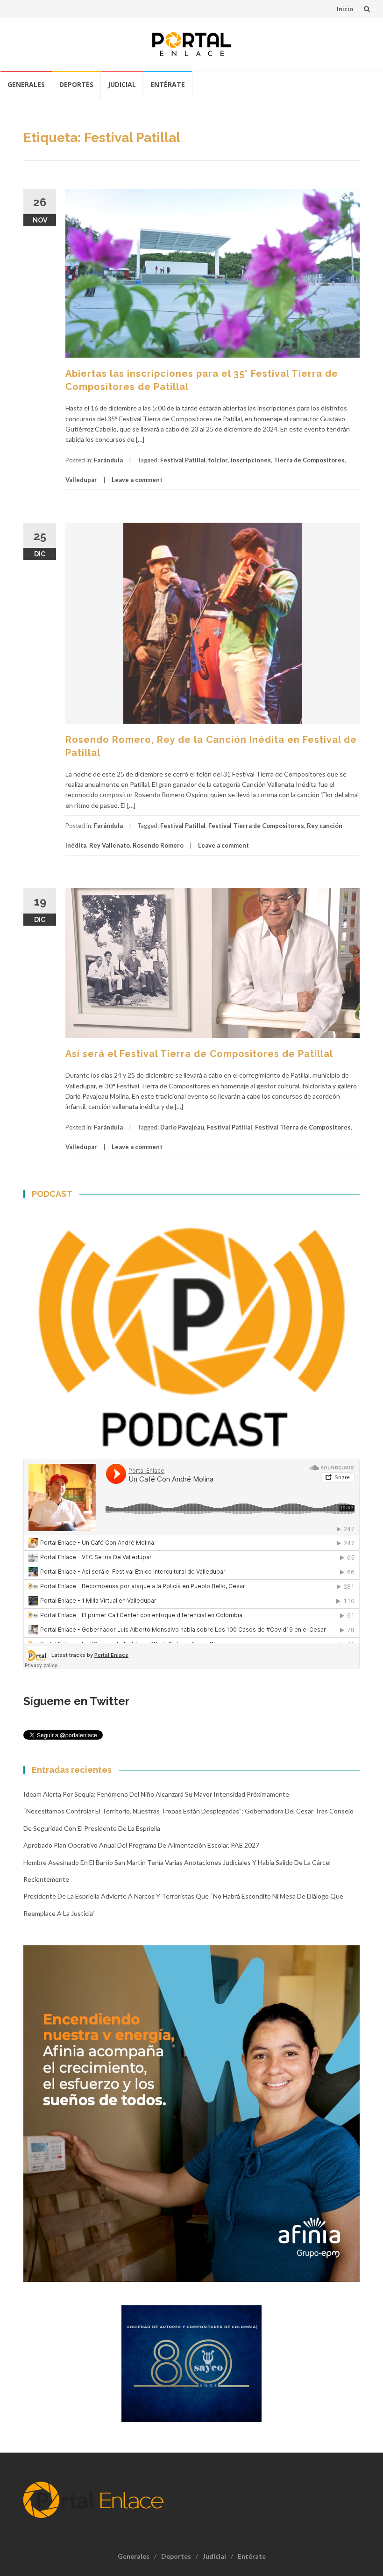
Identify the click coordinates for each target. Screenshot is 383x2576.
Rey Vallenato (110, 845)
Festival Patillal (183, 460)
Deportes (76, 84)
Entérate (168, 84)
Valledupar (81, 480)
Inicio (345, 9)
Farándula (108, 460)
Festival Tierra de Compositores (256, 826)
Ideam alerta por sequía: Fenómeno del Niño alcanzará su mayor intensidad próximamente (156, 1794)
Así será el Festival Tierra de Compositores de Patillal (199, 1054)
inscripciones (251, 460)
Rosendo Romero (158, 845)
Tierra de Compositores (309, 460)
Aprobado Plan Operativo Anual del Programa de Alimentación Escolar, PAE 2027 (141, 1845)
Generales (26, 84)
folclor (218, 460)
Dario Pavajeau (182, 1127)
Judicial (122, 84)
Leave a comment (137, 480)
